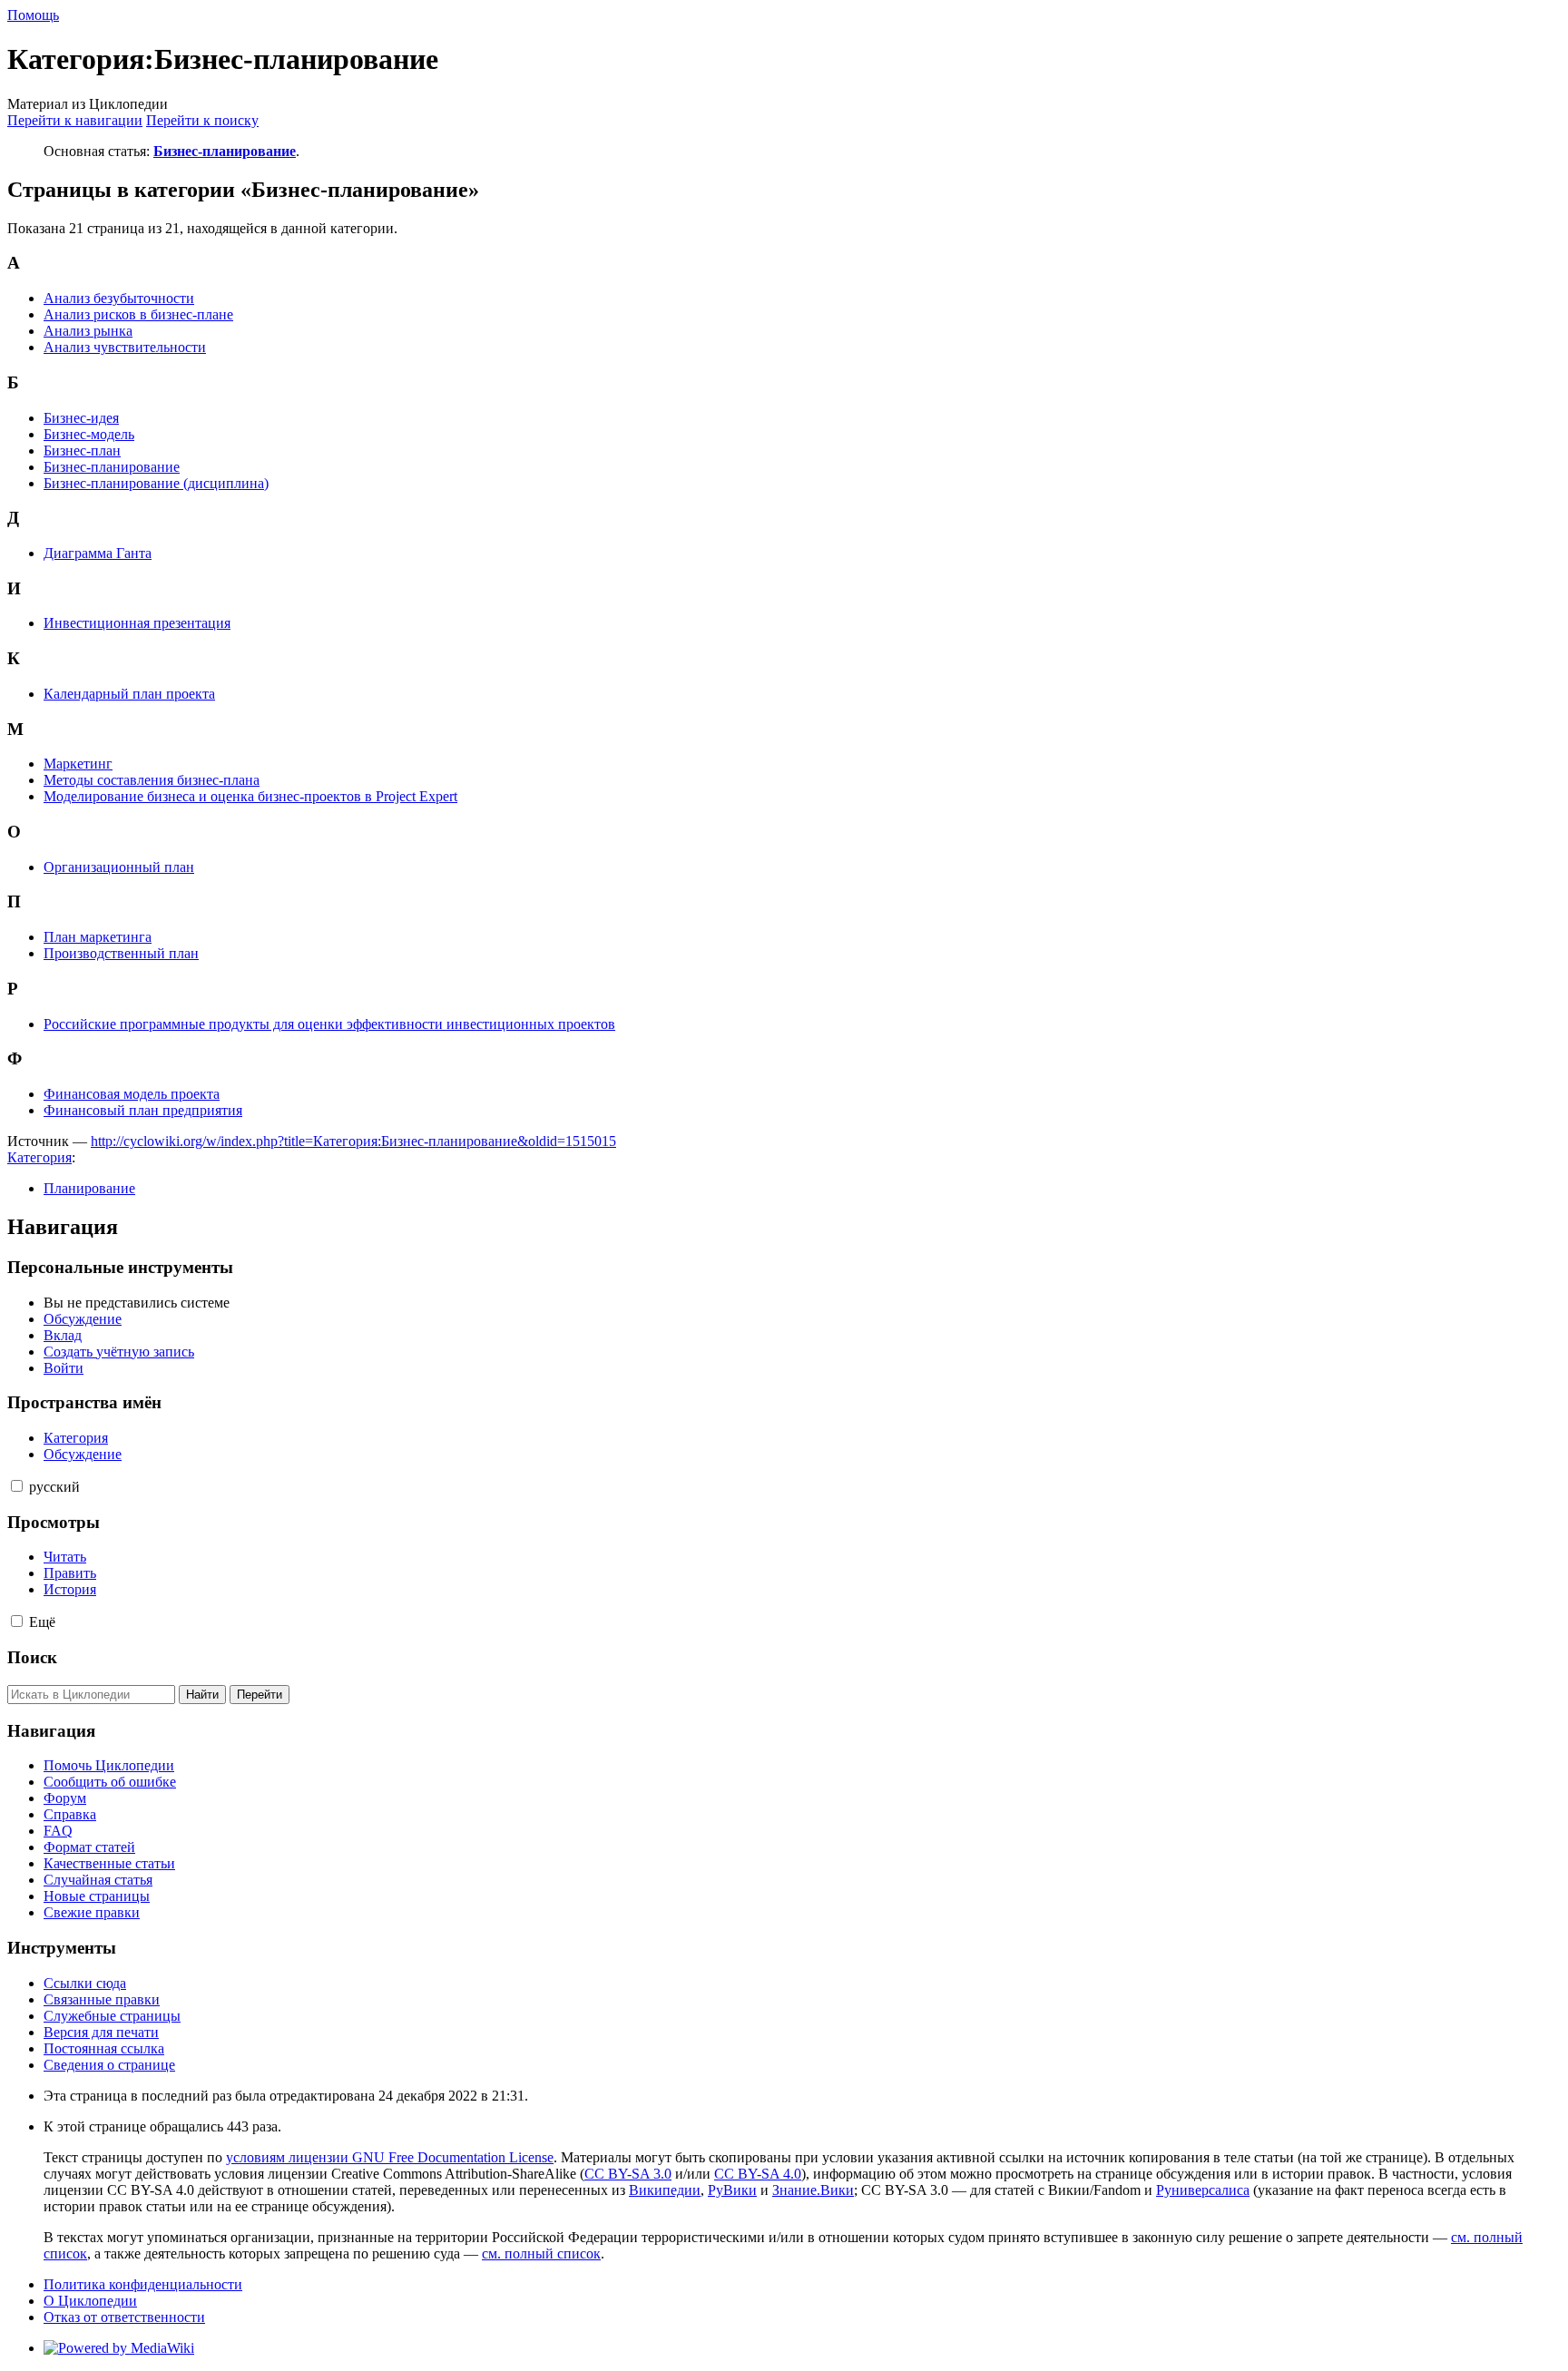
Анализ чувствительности (125, 347)
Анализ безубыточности (119, 298)
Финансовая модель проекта (132, 1094)
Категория (39, 1157)
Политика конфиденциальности (143, 2284)
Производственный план (121, 953)
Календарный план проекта (129, 694)
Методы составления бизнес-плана (152, 780)
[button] (17, 1486)
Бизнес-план (82, 451)
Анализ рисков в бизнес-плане (138, 314)
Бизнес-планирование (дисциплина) (156, 483)
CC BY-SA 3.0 (628, 2174)
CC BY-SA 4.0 (758, 2174)
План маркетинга (98, 937)
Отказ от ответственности (124, 2317)
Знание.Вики (813, 2190)
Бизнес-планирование (225, 151)
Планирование (89, 1188)
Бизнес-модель (89, 434)
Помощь (33, 15)
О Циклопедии (90, 2301)
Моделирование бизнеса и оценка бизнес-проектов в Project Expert (250, 796)
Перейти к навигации (75, 120)
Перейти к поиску (202, 120)
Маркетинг (78, 764)
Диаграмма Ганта (98, 553)
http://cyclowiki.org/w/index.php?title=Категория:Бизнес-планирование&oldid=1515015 (353, 1141)
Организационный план (119, 867)
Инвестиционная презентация (137, 623)
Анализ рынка (88, 331)
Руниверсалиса (1203, 2190)
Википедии (665, 2190)
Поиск (32, 1657)
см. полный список (541, 2253)
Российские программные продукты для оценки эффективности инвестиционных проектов (329, 1024)
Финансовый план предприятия (143, 1110)
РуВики (732, 2190)
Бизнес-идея (81, 418)
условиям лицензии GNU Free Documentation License (390, 2157)
